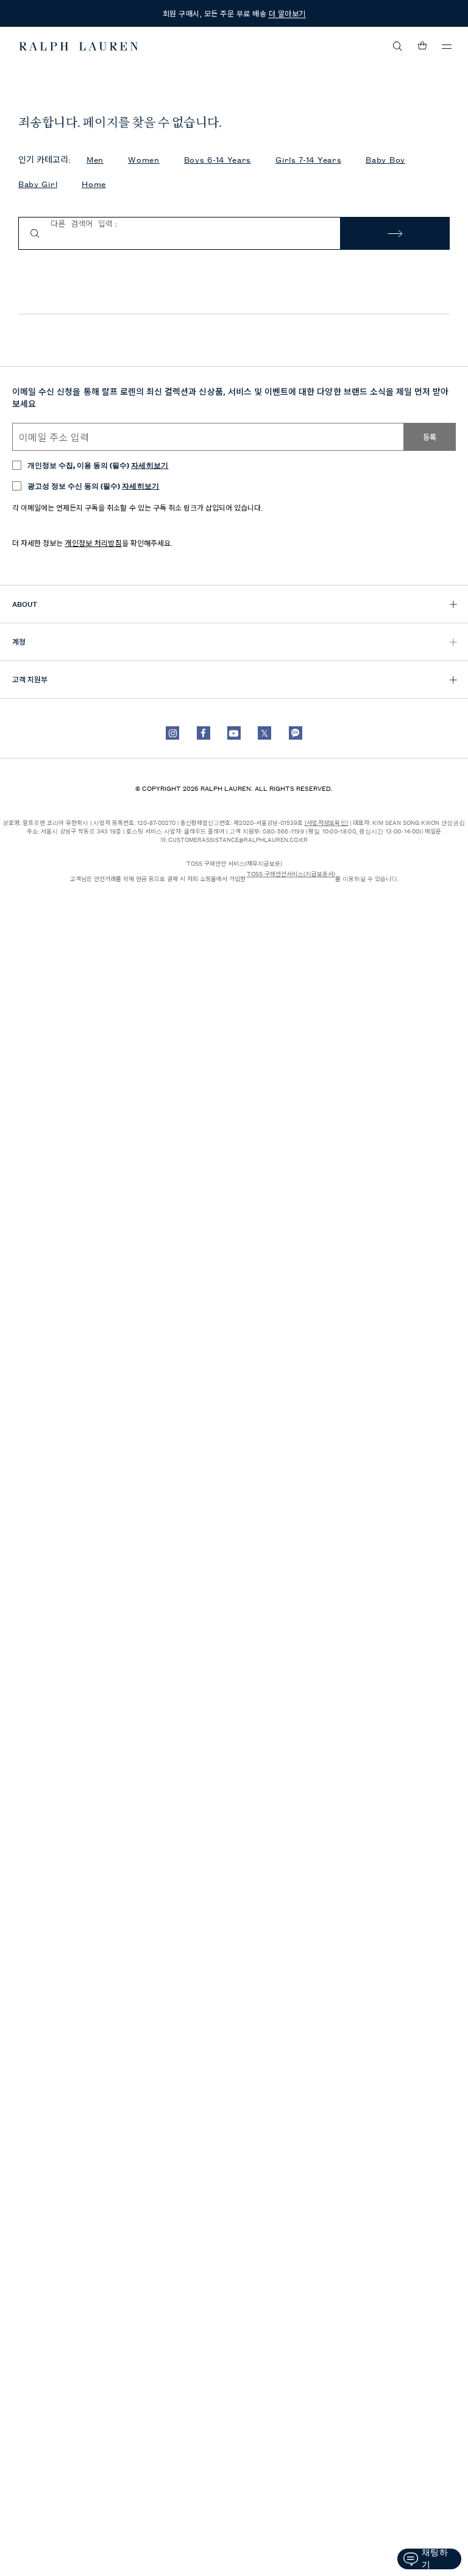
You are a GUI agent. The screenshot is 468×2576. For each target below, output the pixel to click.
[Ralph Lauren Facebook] (204, 733)
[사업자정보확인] (327, 822)
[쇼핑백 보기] (422, 46)
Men (95, 159)
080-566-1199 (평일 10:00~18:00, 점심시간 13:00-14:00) (342, 831)
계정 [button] (19, 641)
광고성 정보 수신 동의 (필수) (94, 485)
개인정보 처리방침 (93, 543)
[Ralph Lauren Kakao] (296, 733)
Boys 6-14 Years (218, 159)
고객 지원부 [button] (30, 679)
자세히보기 (150, 465)
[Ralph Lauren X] (264, 733)
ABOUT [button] (25, 603)
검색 (395, 234)
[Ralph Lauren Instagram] (172, 733)
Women (144, 159)
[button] (398, 46)
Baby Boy (385, 159)
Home (94, 184)
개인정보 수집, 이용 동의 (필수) (98, 465)
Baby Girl (38, 184)
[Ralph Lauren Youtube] (234, 733)
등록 (430, 437)
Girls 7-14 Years (308, 159)
